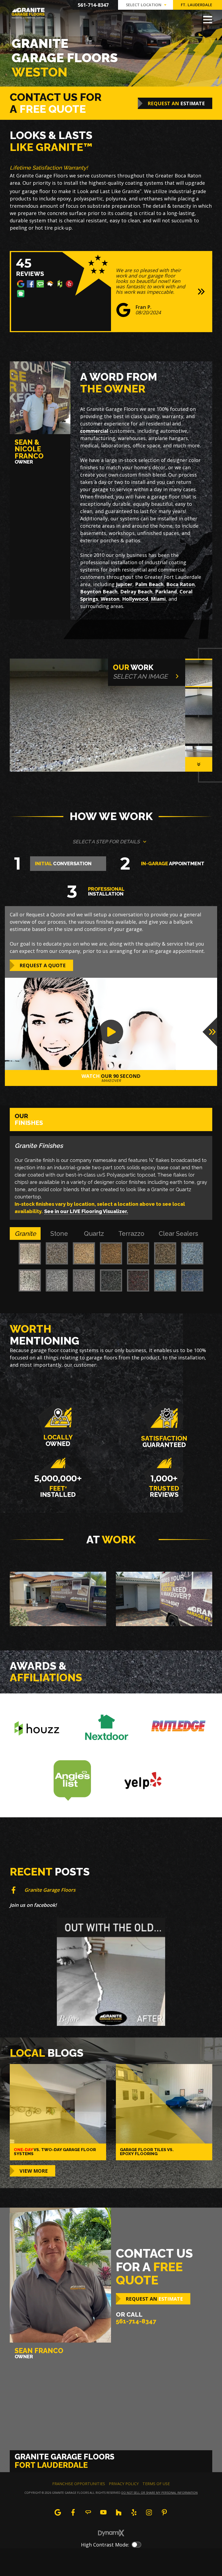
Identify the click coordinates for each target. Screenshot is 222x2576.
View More (34, 2171)
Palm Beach (149, 584)
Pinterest (164, 2512)
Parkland (166, 592)
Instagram (149, 2512)
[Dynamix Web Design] (111, 2533)
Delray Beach (136, 592)
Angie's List (88, 2512)
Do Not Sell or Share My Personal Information (159, 2493)
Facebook (73, 2512)
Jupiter (124, 584)
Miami (158, 599)
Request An (176, 103)
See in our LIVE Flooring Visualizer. (86, 1211)
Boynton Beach (99, 592)
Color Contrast (136, 2545)
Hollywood (135, 599)
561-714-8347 (93, 5)
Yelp (134, 2512)
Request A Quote (43, 965)
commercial (94, 431)
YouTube (103, 2512)
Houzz (119, 2512)
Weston (110, 599)
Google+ (58, 2512)
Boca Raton (180, 584)
